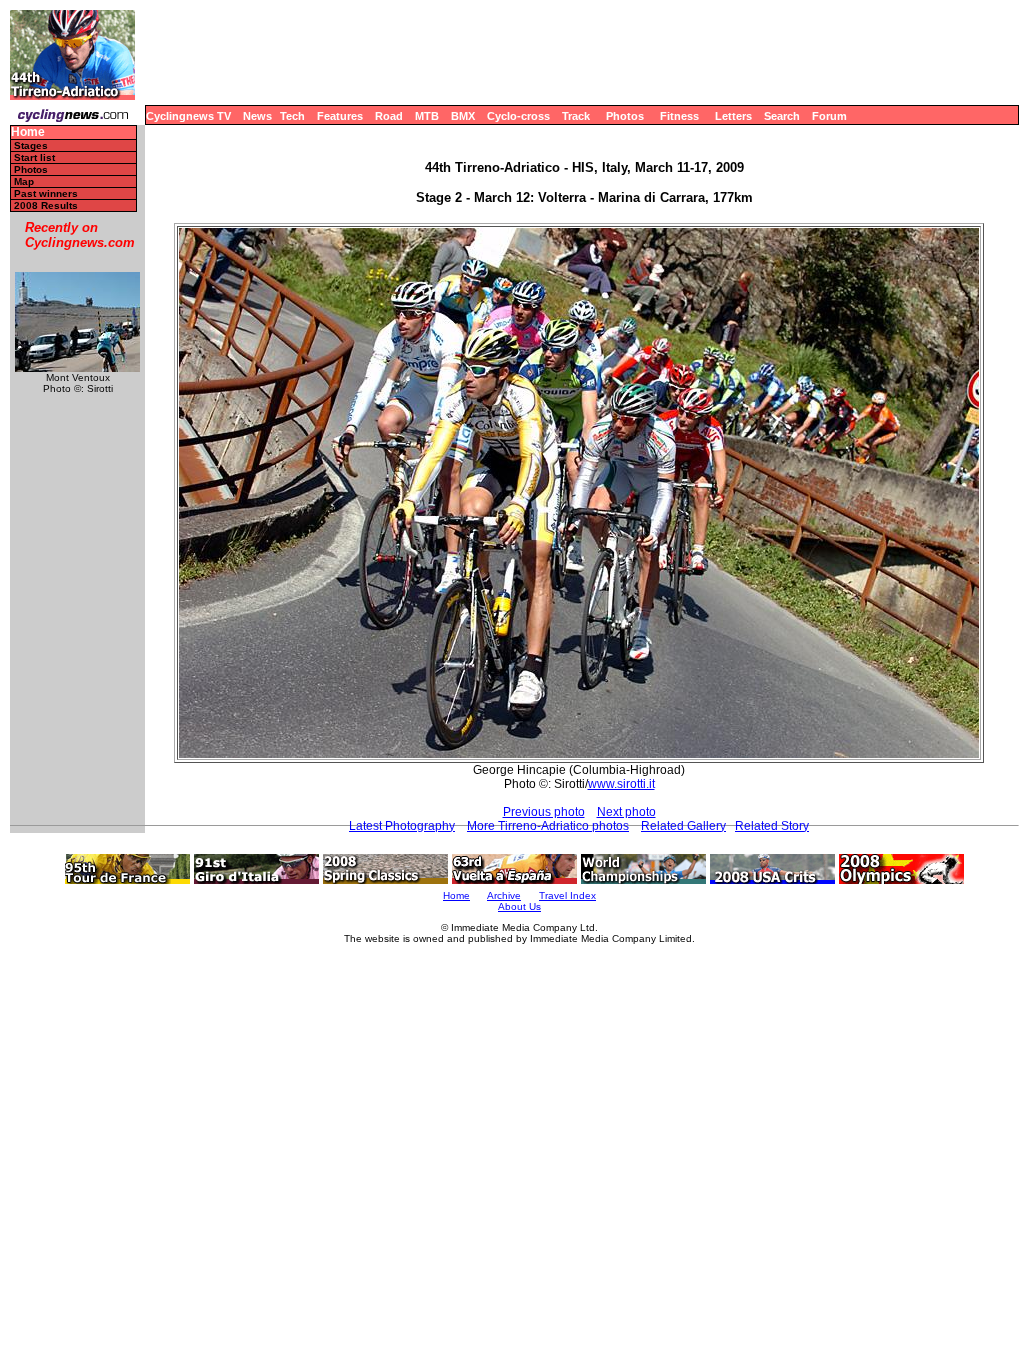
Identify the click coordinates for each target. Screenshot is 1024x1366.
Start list (34, 157)
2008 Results (46, 205)
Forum (829, 116)
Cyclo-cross (518, 116)
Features (340, 116)
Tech (292, 116)
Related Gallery (683, 826)
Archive (504, 895)
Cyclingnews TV (188, 116)
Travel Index (567, 895)
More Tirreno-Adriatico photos (548, 826)
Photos (625, 116)
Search (782, 116)
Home (28, 132)
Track (576, 116)
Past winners (46, 193)
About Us (519, 906)
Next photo (626, 812)
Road (389, 116)
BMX (463, 116)
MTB (427, 116)
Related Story (772, 826)
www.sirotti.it (621, 784)
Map (24, 181)
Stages (31, 145)
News (257, 116)
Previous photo (544, 812)
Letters (733, 116)
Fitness (679, 116)
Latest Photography (402, 826)
